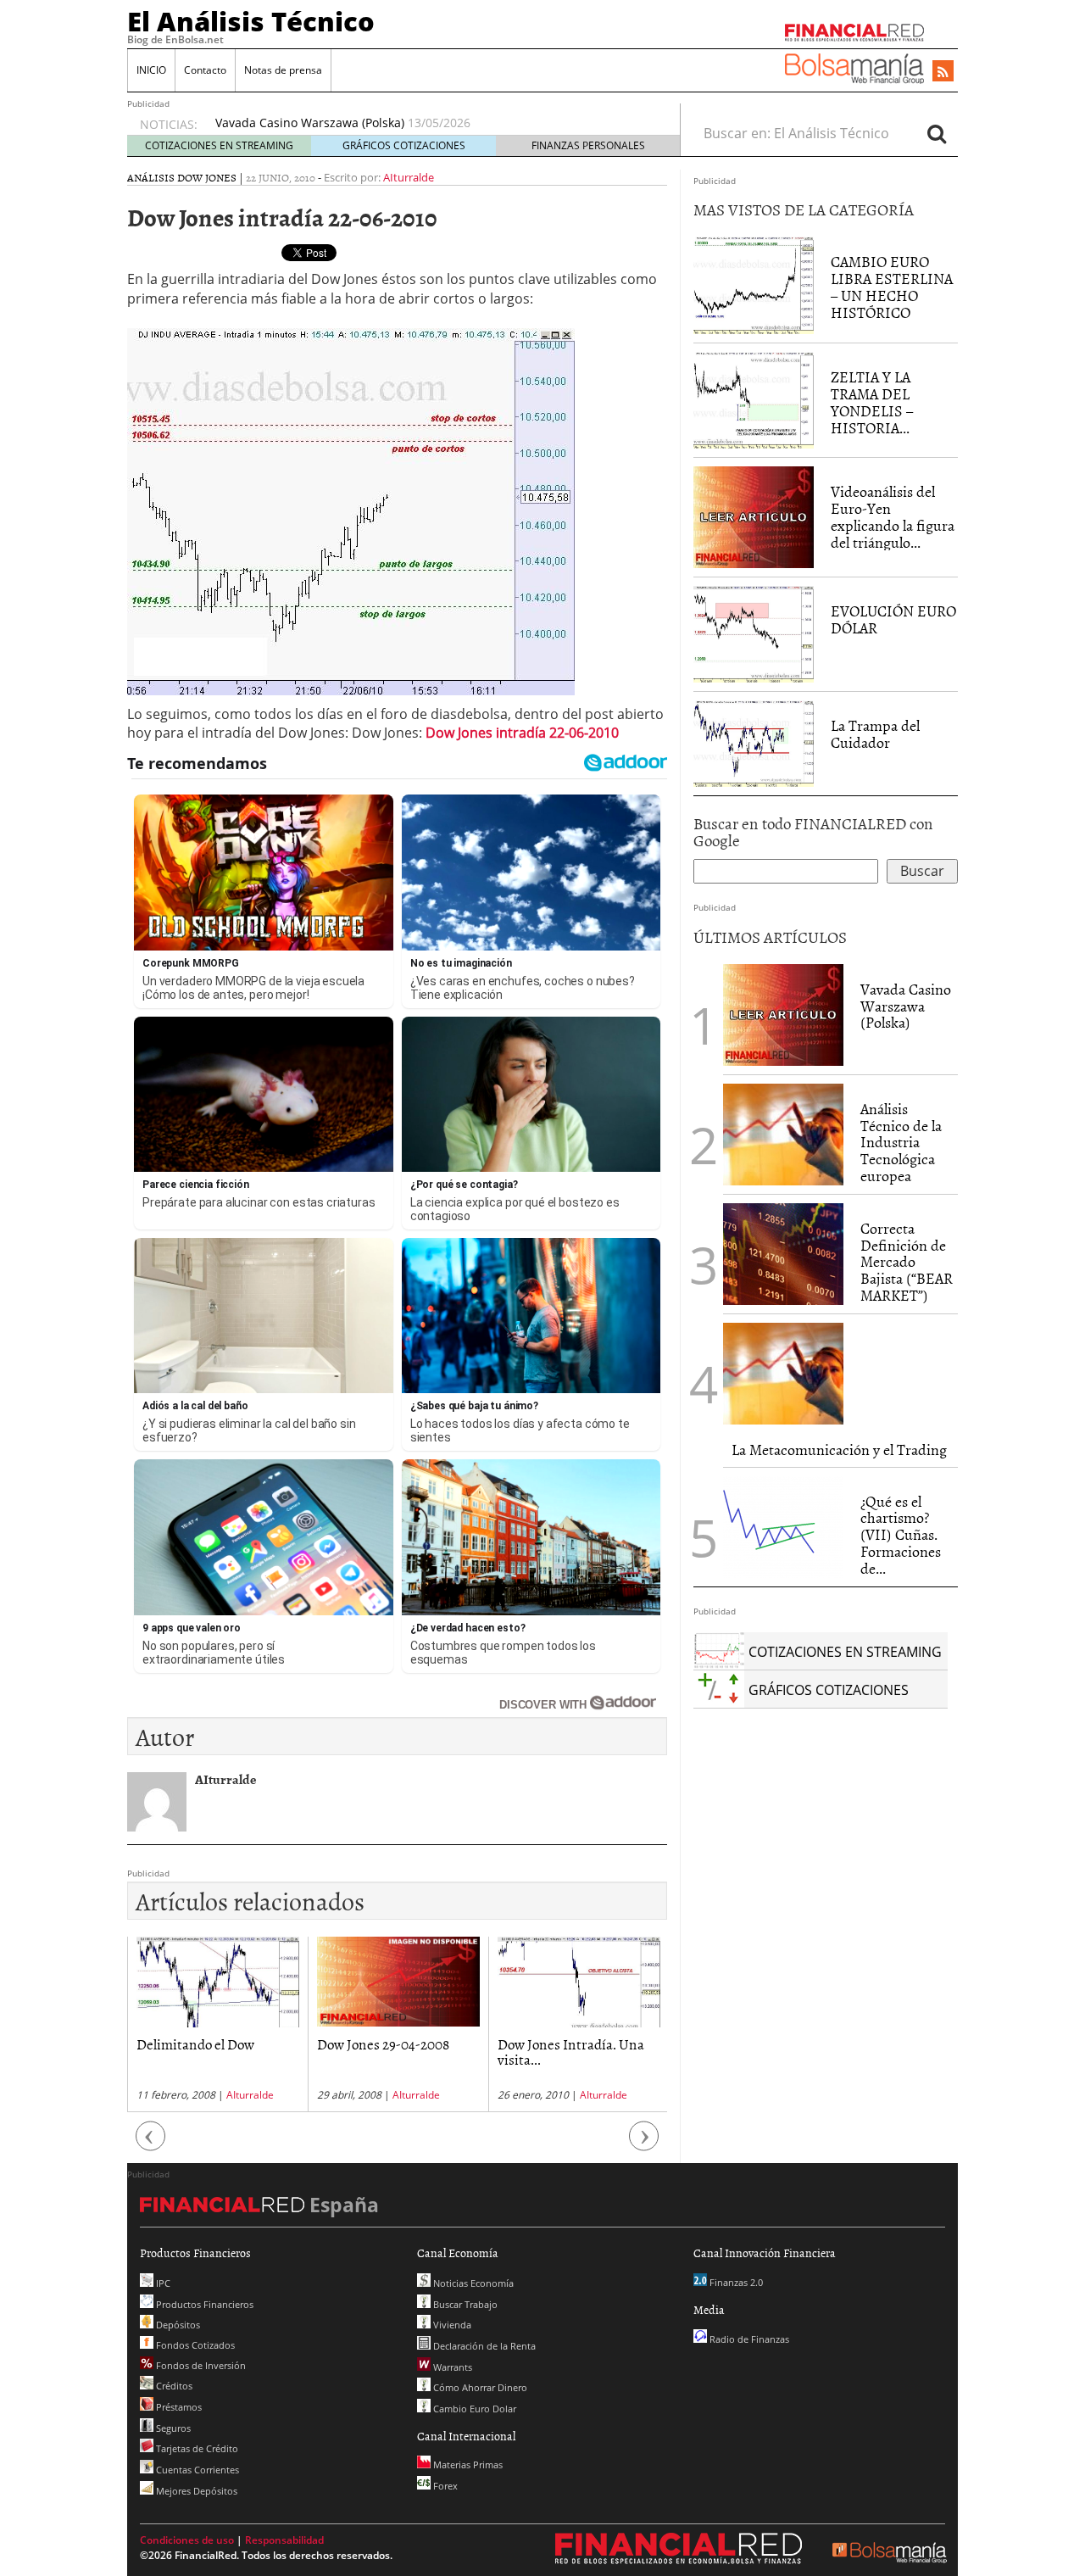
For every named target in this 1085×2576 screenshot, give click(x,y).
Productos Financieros (203, 2304)
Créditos (173, 2386)
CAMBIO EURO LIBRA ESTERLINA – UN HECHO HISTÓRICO (892, 287)
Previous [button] (151, 2144)
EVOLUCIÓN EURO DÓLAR (893, 619)
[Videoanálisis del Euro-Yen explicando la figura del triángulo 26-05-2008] (754, 516)
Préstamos (178, 2407)
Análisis (151, 177)
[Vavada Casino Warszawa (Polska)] (783, 1013)
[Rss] (943, 72)
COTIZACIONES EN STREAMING (219, 145)
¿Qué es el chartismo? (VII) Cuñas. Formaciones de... (901, 1535)
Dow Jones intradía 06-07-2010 (575, 2052)
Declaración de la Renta (483, 2346)
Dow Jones (207, 177)
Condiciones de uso (187, 2540)
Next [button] (644, 2144)
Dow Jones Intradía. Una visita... (390, 2052)
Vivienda (451, 2325)
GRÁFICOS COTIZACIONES (404, 145)
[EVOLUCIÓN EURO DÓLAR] (754, 633)
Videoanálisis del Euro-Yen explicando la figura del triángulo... (893, 516)
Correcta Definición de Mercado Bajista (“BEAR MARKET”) (907, 1262)
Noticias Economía (472, 2283)
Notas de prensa (283, 70)
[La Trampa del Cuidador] (754, 742)
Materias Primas (467, 2464)
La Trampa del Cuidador (875, 734)
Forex (444, 2486)
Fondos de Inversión (200, 2365)
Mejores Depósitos (195, 2491)
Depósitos (177, 2325)
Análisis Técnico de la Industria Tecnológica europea (364, 123)
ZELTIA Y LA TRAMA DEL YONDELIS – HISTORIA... (872, 402)
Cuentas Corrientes (196, 2470)
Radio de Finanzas (748, 2339)
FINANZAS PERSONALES (588, 145)
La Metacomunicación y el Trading (839, 1450)
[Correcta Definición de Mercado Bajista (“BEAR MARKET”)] (783, 1254)
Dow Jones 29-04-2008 (203, 2044)
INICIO (151, 70)
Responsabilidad (284, 2540)
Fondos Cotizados (194, 2345)
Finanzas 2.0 (735, 2282)
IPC (162, 2283)
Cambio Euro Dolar (473, 2409)
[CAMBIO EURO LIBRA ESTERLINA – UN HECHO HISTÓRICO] (754, 284)
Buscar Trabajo (464, 2304)
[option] (431, 123)
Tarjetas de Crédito (196, 2448)
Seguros (172, 2428)
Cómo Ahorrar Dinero (479, 2387)
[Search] (937, 133)
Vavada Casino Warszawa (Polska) (906, 1006)
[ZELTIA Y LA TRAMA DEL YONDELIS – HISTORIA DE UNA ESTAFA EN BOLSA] (754, 399)
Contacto (205, 70)
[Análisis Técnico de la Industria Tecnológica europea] (783, 1135)
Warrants (451, 2367)
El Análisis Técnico (251, 21)
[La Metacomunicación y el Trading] (783, 1374)
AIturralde (409, 177)
